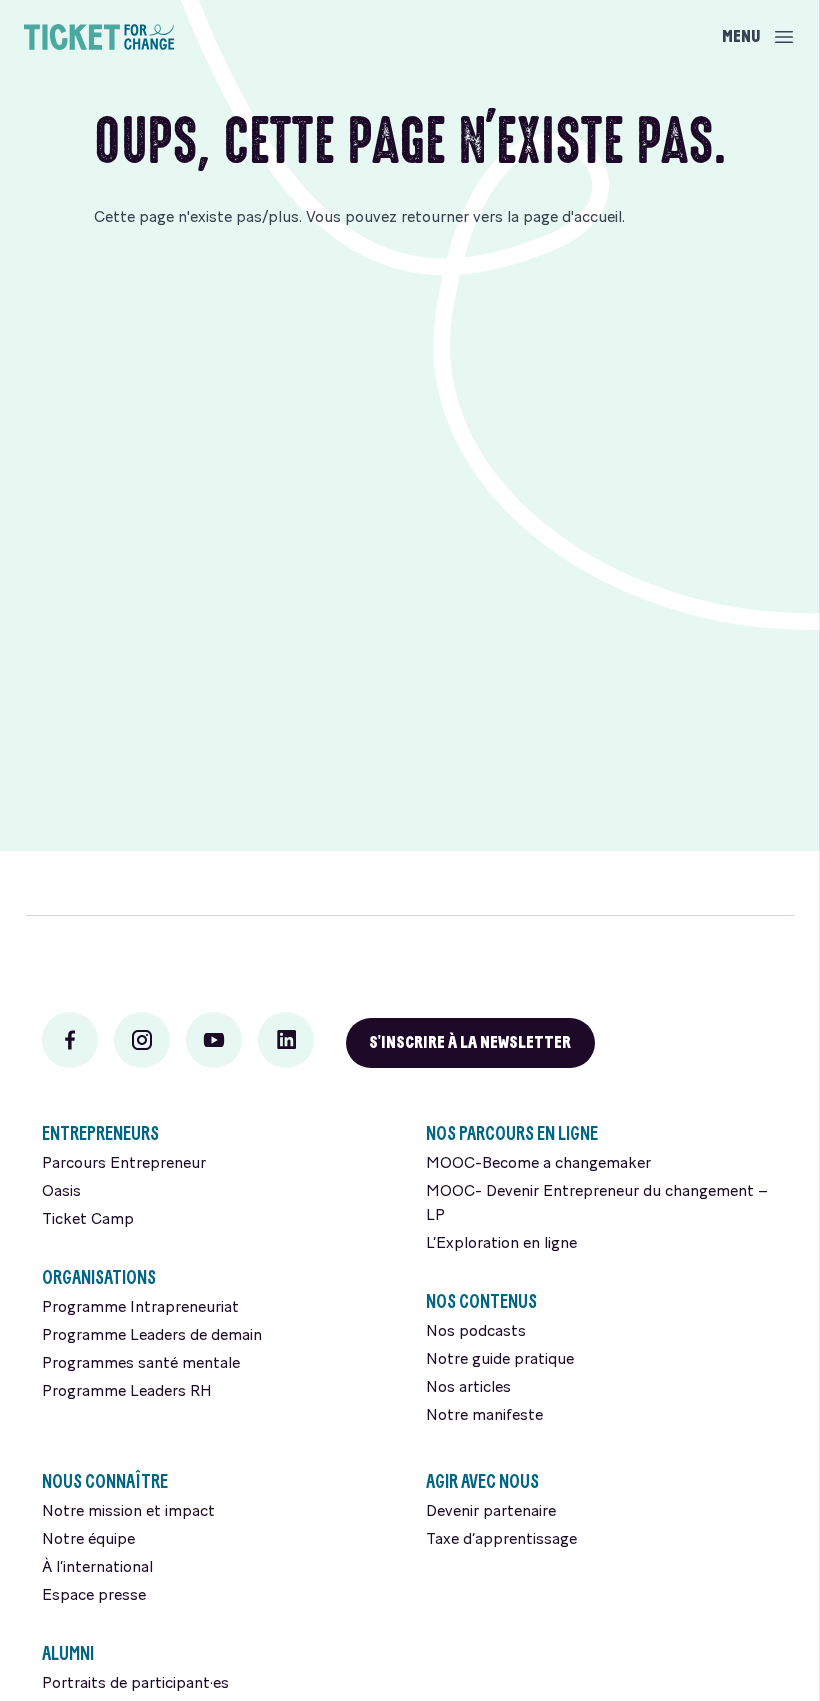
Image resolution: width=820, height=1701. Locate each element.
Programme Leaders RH (127, 1392)
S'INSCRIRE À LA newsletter (470, 1042)
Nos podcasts (476, 1332)
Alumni (68, 1653)
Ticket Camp (88, 1220)
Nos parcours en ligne (512, 1133)
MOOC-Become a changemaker (538, 1164)
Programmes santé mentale (141, 1364)
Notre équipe (88, 1540)
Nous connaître (105, 1481)
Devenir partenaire (491, 1512)
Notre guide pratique (500, 1360)
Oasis (61, 1192)
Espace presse (94, 1596)
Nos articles (468, 1388)
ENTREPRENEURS (100, 1133)
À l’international (97, 1568)
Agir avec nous (482, 1481)
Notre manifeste (484, 1416)
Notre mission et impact (128, 1512)
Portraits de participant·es (135, 1684)
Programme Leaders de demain (152, 1336)
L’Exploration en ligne (501, 1244)
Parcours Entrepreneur (124, 1164)
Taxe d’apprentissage (501, 1540)
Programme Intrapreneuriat (140, 1308)
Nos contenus (481, 1301)
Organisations (99, 1277)
